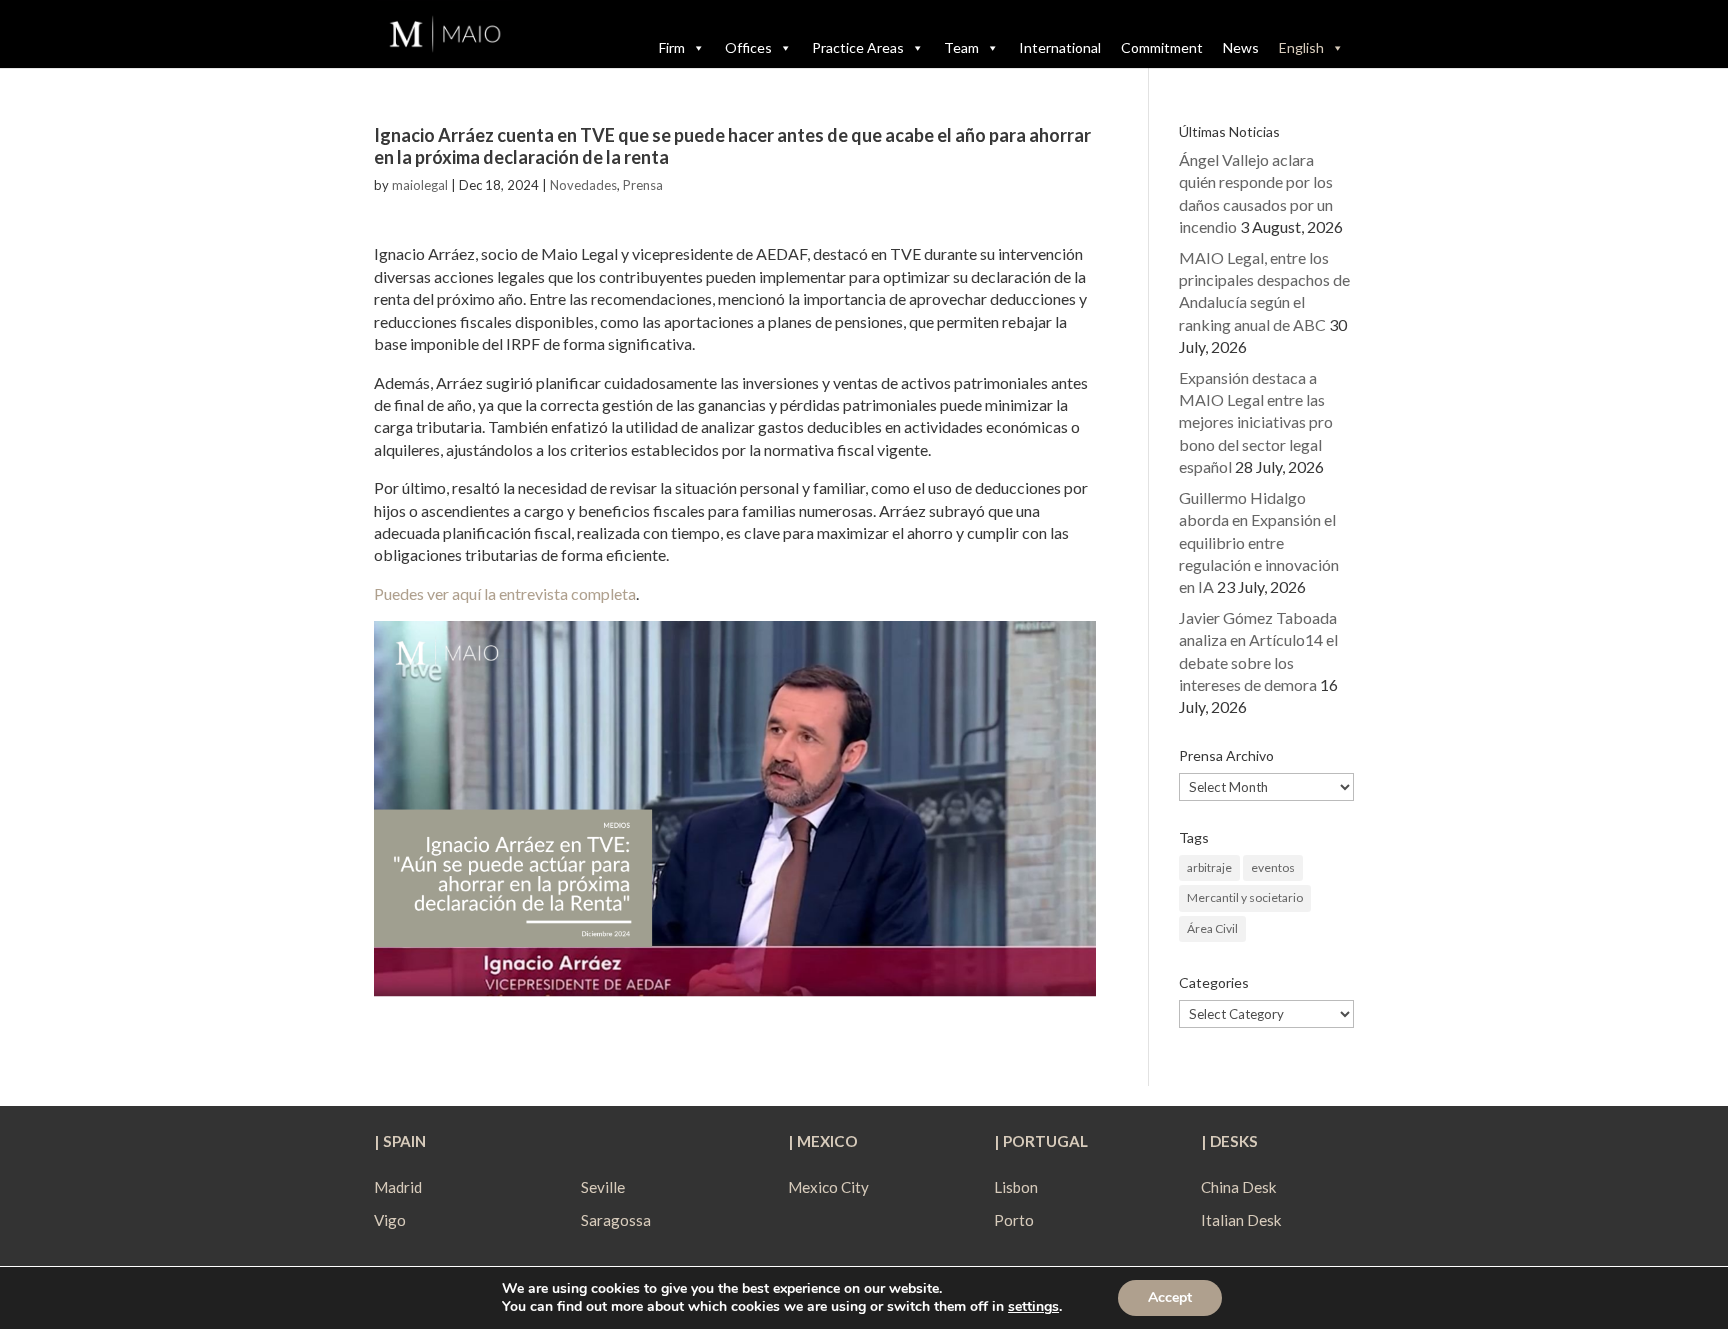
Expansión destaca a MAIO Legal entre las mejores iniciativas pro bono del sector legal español (1256, 422)
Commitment (1162, 47)
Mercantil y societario (1245, 897)
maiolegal (420, 185)
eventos (1273, 867)
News (1241, 47)
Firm (672, 47)
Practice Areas (858, 47)
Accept (1170, 1297)
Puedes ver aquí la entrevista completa (505, 593)
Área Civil (1212, 928)
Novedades (583, 185)
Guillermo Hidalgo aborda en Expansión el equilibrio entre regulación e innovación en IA (1259, 542)
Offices (748, 47)
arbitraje (1209, 867)
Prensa (643, 185)
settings (1033, 1307)
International (1060, 47)
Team (961, 47)
